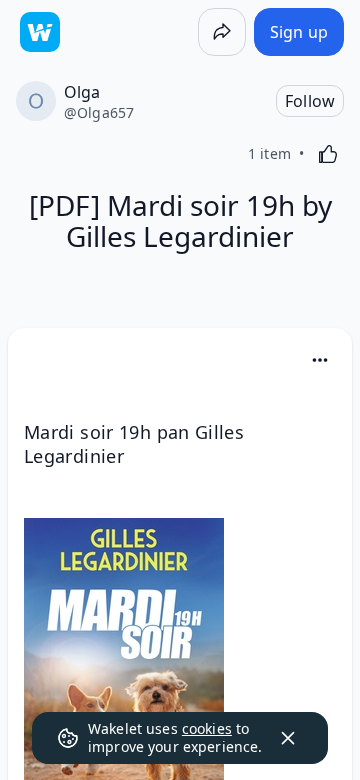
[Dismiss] (288, 738)
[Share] (222, 32)
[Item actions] (320, 360)
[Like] (328, 154)
